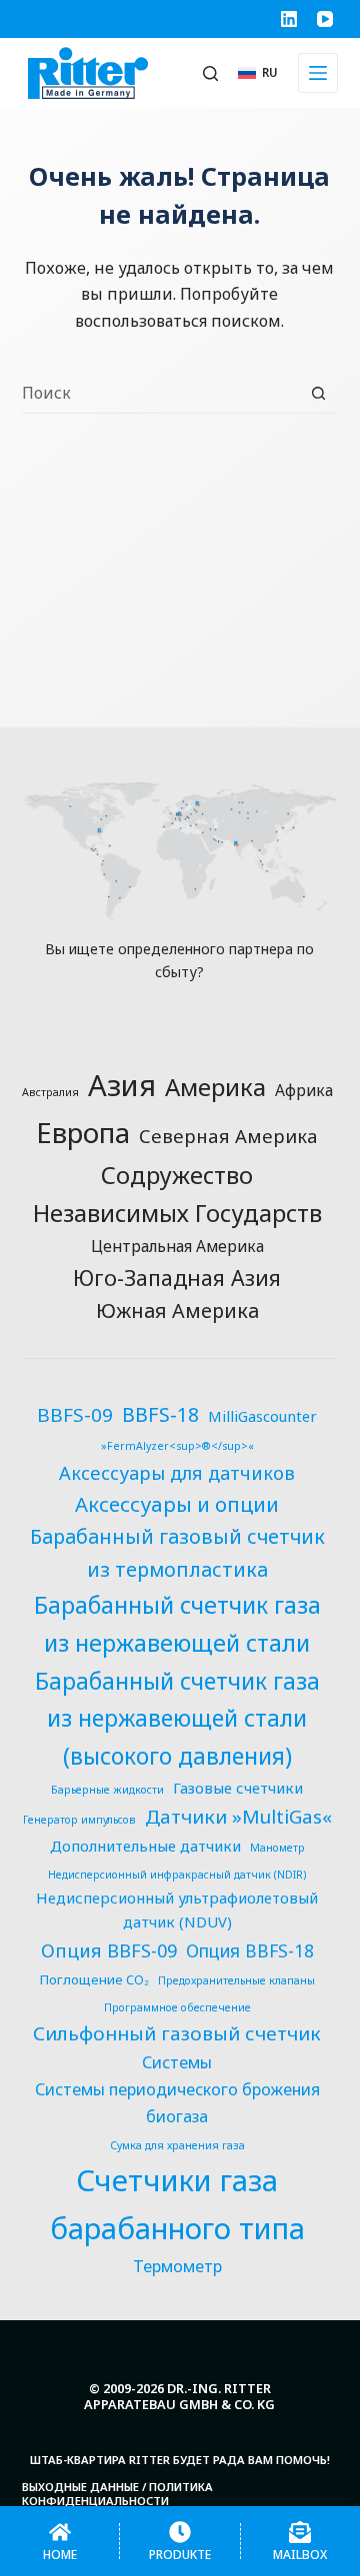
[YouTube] (325, 19)
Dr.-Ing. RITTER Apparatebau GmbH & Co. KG (179, 2397)
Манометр (277, 1848)
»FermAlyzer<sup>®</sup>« (177, 1446)
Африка (304, 1090)
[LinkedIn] (289, 19)
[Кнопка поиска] (318, 393)
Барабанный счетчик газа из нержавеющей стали (177, 1624)
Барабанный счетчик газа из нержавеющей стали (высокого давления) (177, 1719)
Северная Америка (228, 1136)
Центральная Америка (177, 1246)
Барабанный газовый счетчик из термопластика (177, 1552)
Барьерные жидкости (107, 1790)
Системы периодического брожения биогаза (177, 2103)
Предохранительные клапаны (236, 1980)
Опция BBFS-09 (109, 1950)
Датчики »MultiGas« (238, 1817)
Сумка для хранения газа (177, 2145)
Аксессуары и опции (177, 1504)
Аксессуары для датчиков (177, 1472)
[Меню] (318, 73)
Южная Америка (177, 1310)
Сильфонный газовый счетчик (177, 2033)
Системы (177, 2062)
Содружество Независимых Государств (177, 1195)
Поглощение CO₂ (94, 1979)
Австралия (50, 1092)
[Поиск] (210, 73)
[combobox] (161, 393)
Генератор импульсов (79, 1820)
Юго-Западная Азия (177, 1278)
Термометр (177, 2266)
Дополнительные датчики (145, 1846)
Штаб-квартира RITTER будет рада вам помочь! (180, 2460)
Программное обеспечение (177, 2007)
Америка (215, 1087)
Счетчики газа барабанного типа (177, 2204)
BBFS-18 (160, 1414)
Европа (83, 1132)
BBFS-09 (75, 1415)
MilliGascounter (262, 1416)
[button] (258, 72)
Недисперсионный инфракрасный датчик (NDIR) (177, 1875)
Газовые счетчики (238, 1788)
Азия (122, 1085)
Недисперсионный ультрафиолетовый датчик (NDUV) (177, 1910)
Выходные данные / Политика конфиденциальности (117, 2495)
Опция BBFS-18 (250, 1951)
